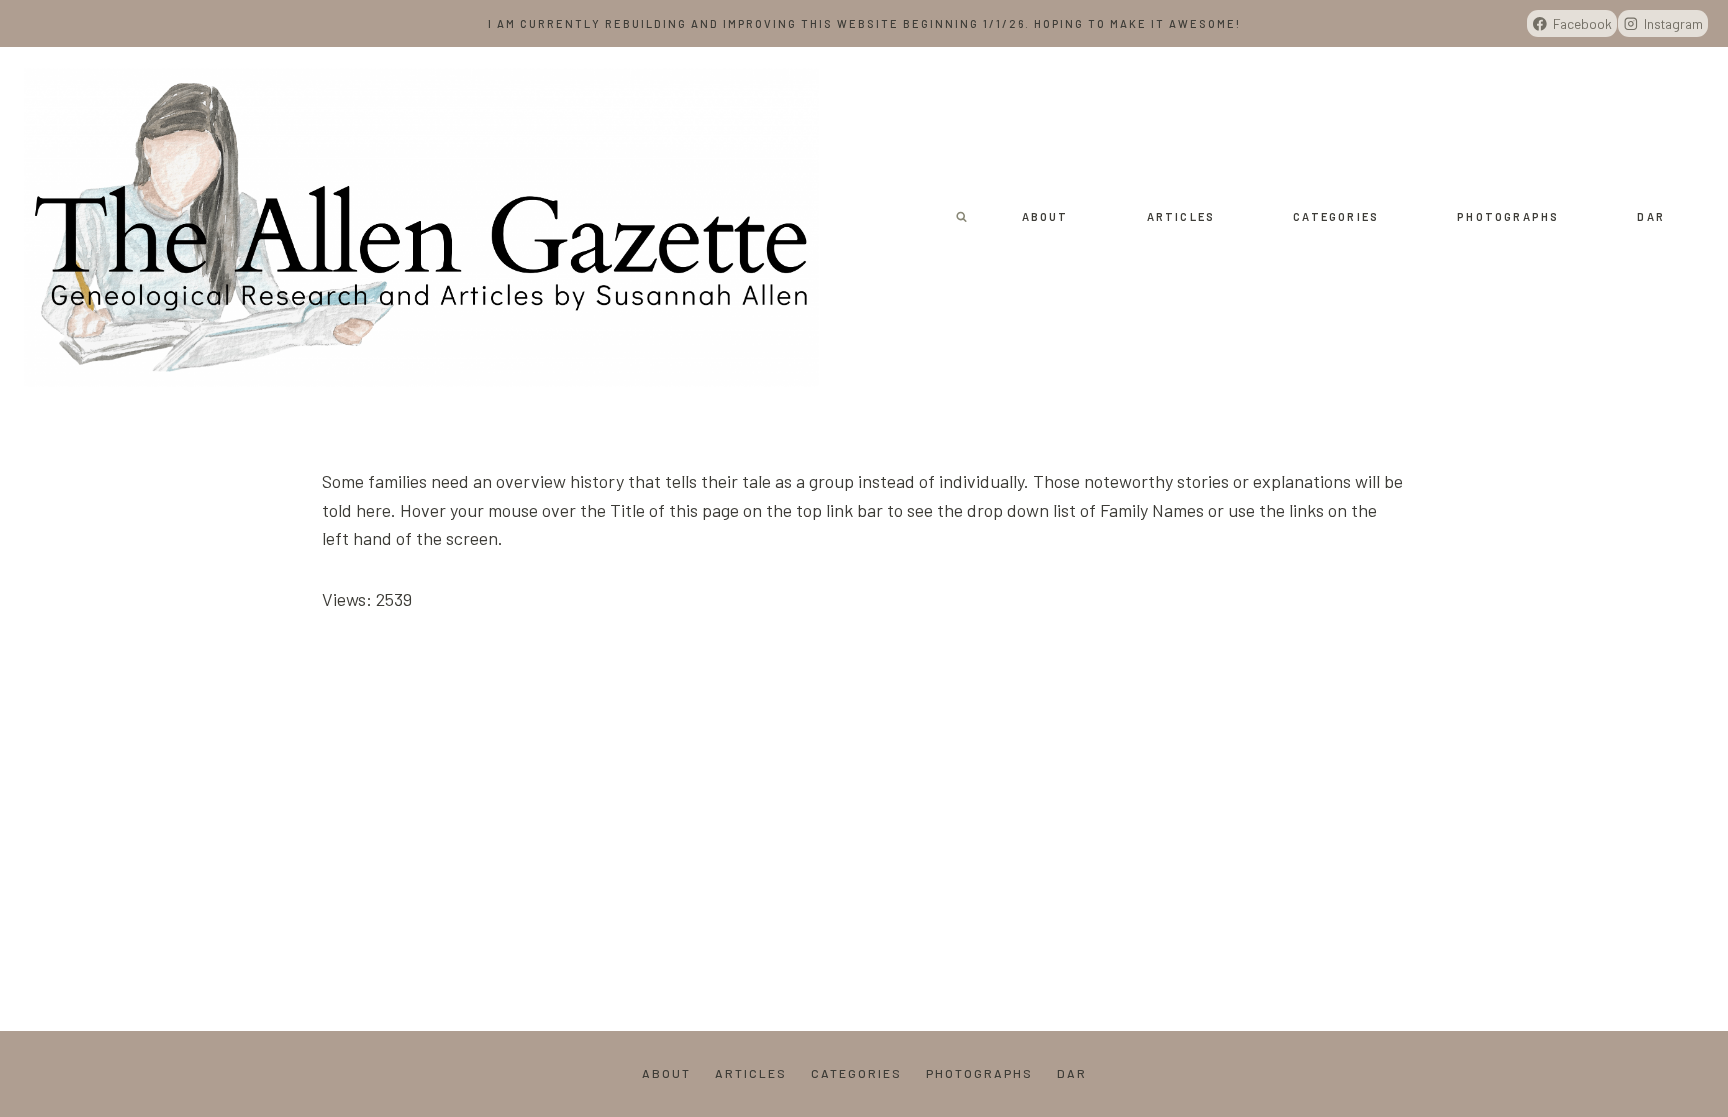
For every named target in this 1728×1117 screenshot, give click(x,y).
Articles (1181, 216)
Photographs (1508, 216)
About (1045, 216)
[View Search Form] (962, 217)
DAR (1651, 216)
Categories (1336, 216)
